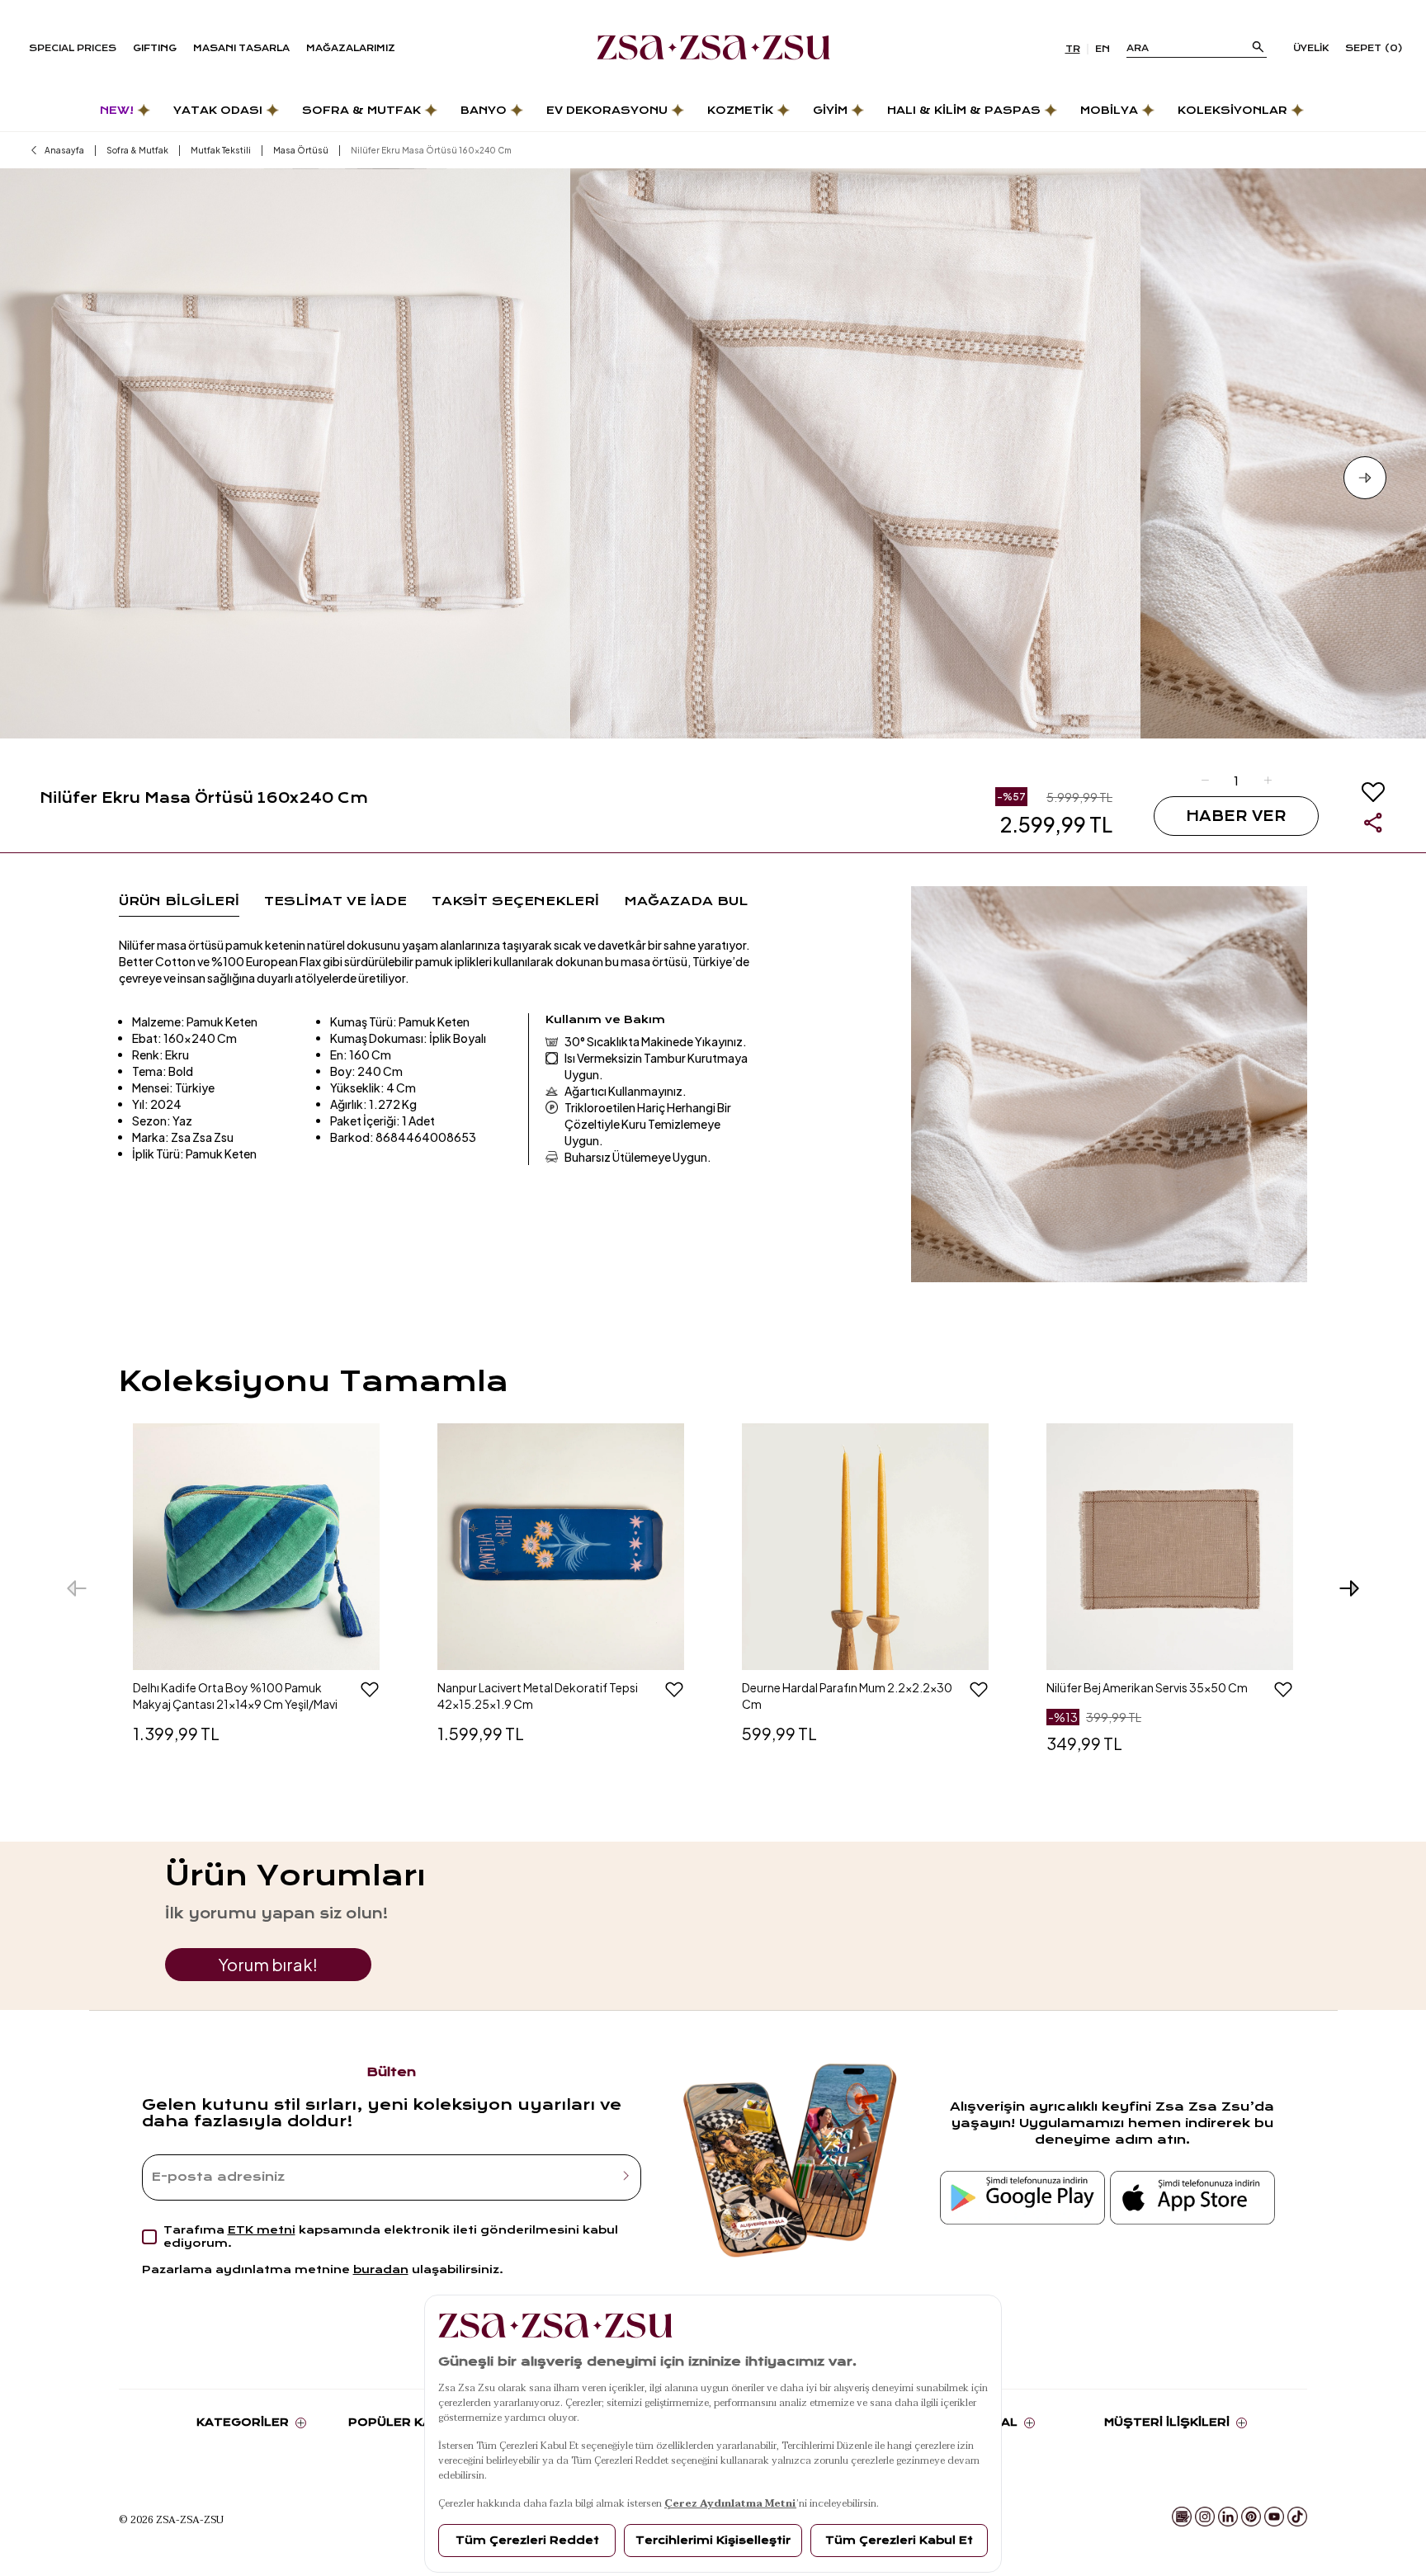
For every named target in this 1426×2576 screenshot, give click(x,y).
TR (1073, 49)
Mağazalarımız (351, 48)
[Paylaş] (1373, 823)
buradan (381, 2269)
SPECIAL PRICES (73, 48)
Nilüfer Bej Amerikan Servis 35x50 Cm (1147, 1687)
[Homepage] (713, 49)
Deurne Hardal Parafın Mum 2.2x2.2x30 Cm (847, 1696)
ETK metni (262, 2230)
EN (1103, 49)
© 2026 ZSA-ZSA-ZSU (171, 2519)
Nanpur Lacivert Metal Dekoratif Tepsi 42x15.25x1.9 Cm (538, 1696)
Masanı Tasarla (241, 48)
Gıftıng (155, 48)
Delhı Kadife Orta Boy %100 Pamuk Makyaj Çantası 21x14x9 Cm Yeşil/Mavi (235, 1696)
